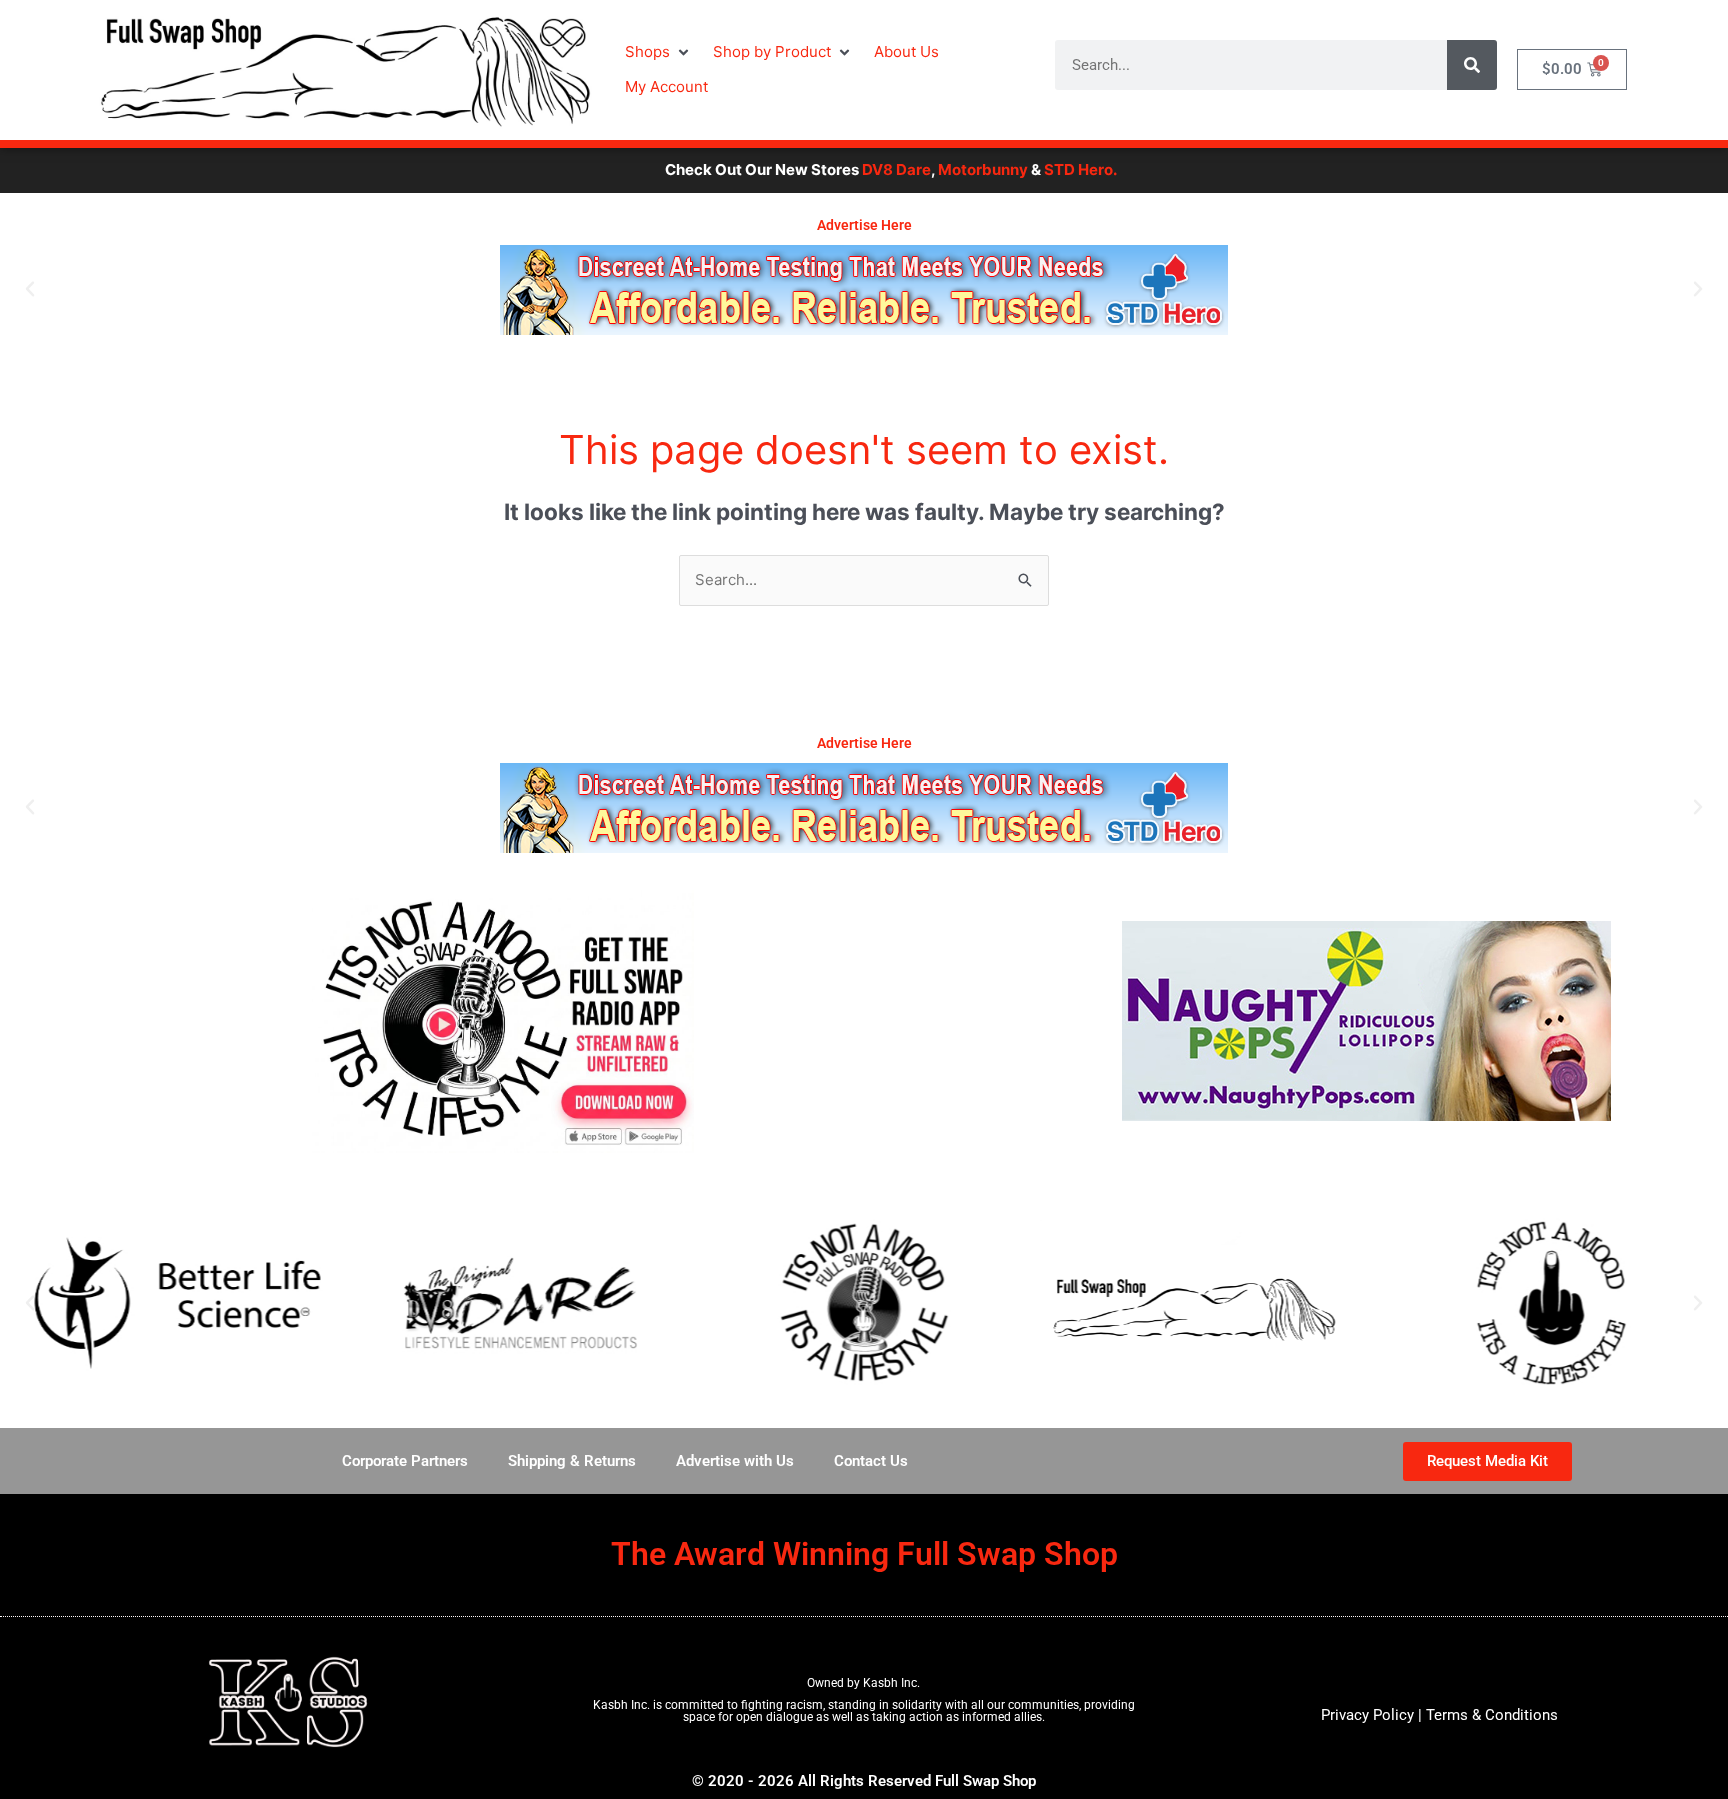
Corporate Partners (405, 1461)
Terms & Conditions (1492, 1715)
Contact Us (871, 1461)
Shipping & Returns (572, 1461)
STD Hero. (1013, 169)
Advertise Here (864, 225)
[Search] (1472, 65)
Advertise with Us (735, 1461)
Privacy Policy (1367, 1715)
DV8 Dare (829, 169)
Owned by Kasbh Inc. (863, 1683)
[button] (659, 52)
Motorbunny (916, 169)
